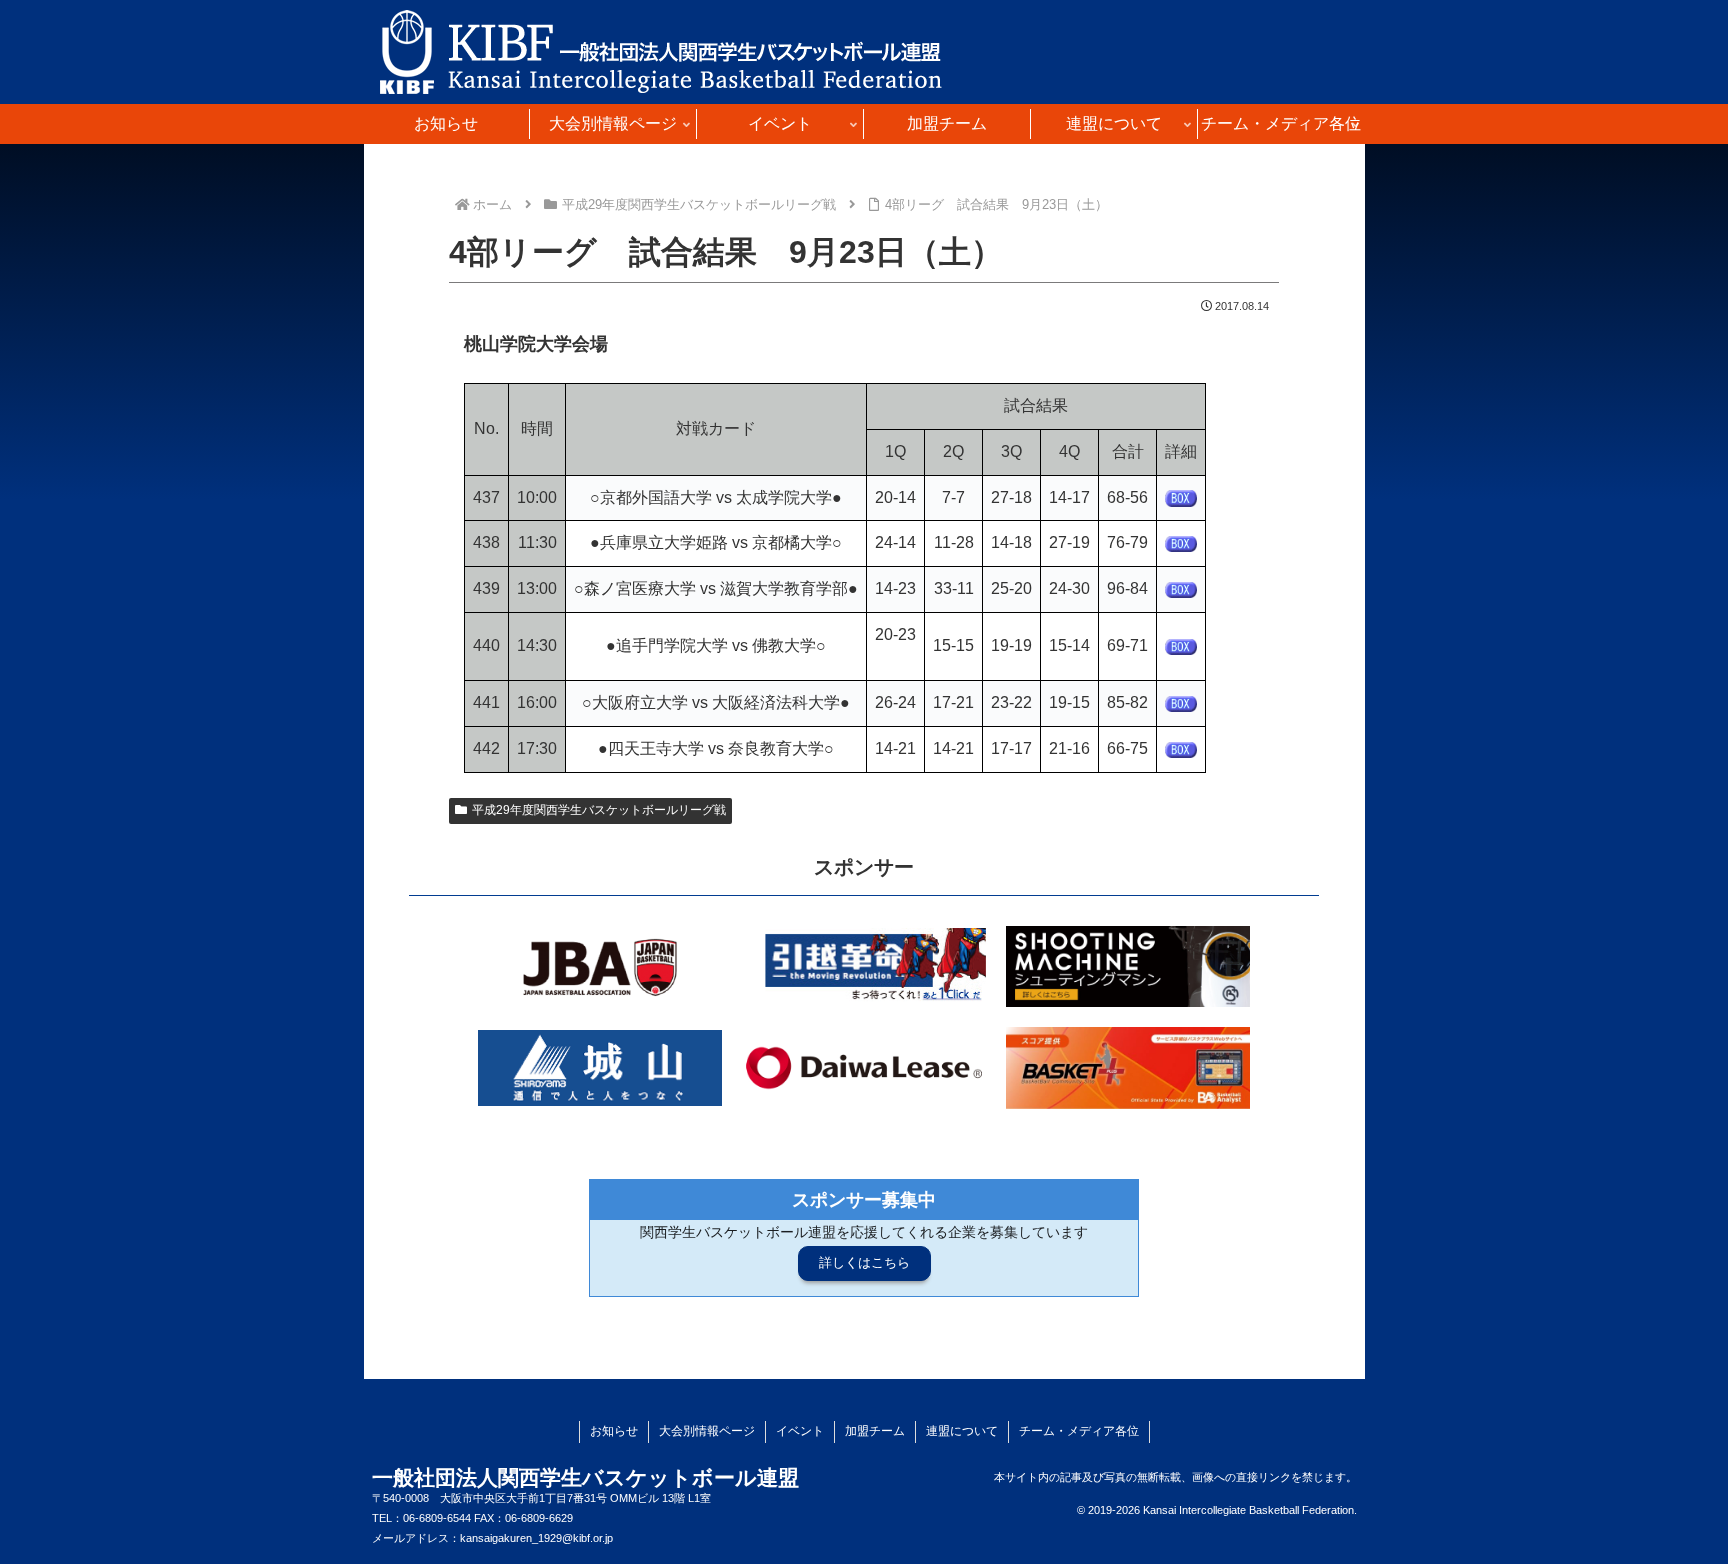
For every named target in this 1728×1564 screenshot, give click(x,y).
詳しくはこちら (864, 1262)
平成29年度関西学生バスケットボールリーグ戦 (599, 810)
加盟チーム (875, 1431)
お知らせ (614, 1431)
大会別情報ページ (707, 1431)
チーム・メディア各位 (1079, 1431)
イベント (800, 1431)
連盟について (962, 1431)
